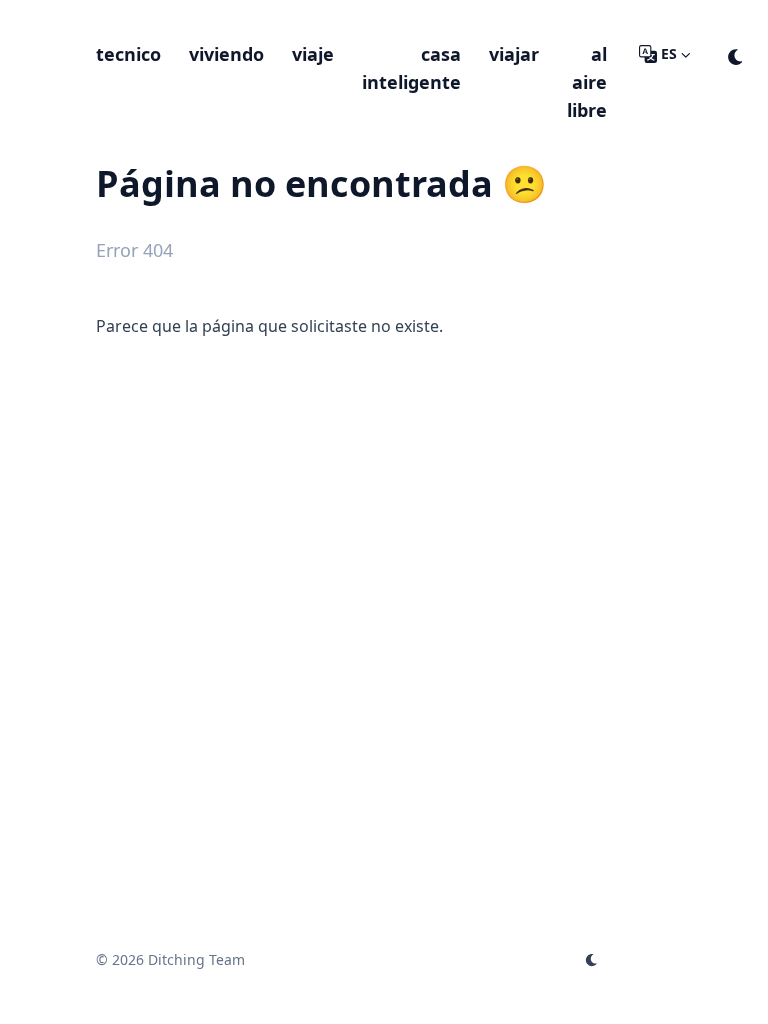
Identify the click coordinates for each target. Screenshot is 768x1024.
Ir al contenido (174, 18)
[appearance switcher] (736, 54)
